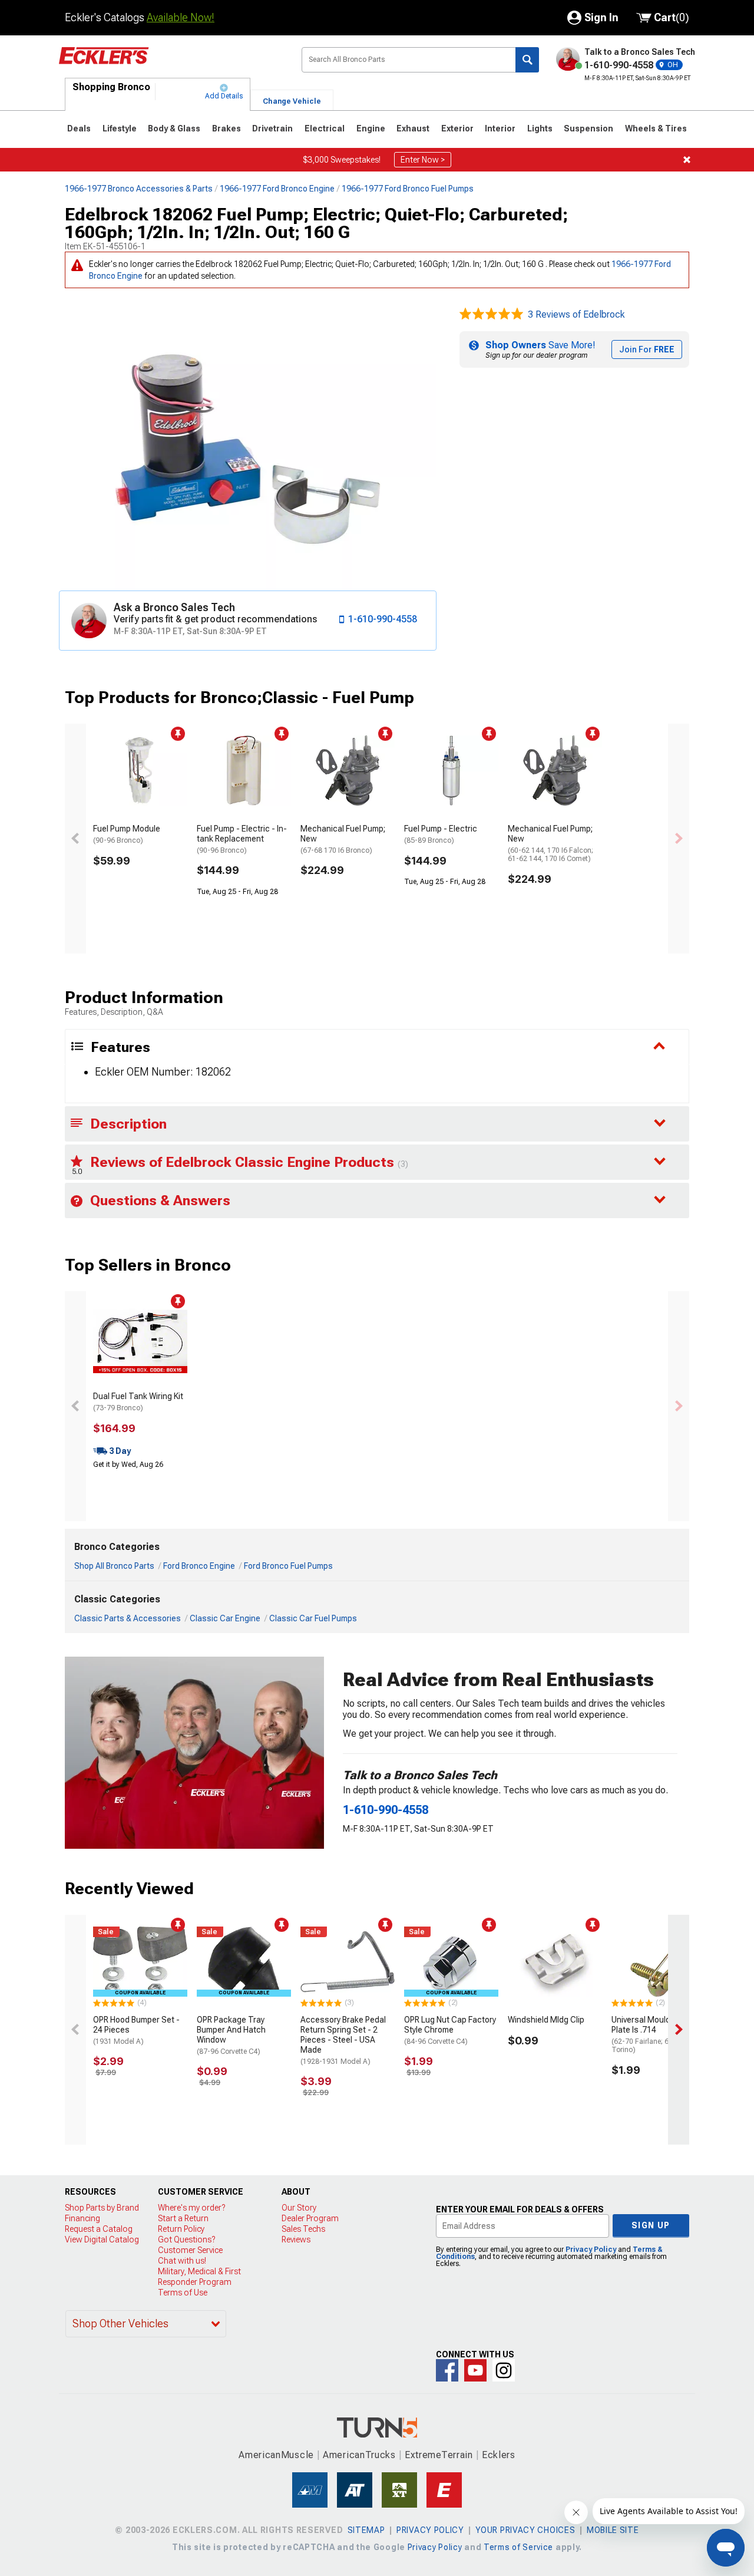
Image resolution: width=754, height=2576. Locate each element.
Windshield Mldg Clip (546, 2020)
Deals (79, 128)
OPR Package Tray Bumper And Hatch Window (231, 2035)
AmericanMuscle (276, 2455)
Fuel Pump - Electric (441, 834)
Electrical (325, 128)
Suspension (588, 128)
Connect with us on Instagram (504, 2370)
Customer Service (190, 2250)
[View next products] (679, 839)
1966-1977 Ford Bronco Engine (277, 189)
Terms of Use (183, 2293)
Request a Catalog (99, 2229)
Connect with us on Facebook (447, 2370)
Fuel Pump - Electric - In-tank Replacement (242, 839)
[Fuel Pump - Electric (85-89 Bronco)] (451, 771)
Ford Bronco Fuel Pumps (288, 1566)
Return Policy (181, 2229)
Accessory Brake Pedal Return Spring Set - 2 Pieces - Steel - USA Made (343, 2040)
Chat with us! (182, 2261)
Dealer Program (310, 2218)
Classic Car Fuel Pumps (313, 1618)
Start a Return (183, 2218)
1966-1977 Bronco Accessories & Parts (139, 189)
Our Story (299, 2208)
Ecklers (499, 2455)
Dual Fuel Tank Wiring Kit (138, 1402)
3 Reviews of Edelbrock (576, 314)
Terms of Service (518, 2547)
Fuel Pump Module (127, 834)
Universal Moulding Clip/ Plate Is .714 (656, 2034)
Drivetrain (272, 128)
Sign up (651, 2225)
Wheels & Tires (656, 128)
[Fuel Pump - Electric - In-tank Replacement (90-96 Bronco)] (244, 771)
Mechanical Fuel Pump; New (343, 839)
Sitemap (366, 2530)
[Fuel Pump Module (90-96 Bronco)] (140, 771)
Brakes (226, 128)
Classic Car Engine (225, 1618)
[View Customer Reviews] (491, 315)
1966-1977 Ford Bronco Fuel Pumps (408, 189)
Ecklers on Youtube (475, 2370)
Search (527, 60)
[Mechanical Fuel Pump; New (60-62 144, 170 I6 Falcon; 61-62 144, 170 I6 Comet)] (555, 771)
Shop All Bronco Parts (114, 1566)
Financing (82, 2218)
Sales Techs (303, 2229)
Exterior (457, 128)
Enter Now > (423, 160)
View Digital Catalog (102, 2239)
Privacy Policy (591, 2250)
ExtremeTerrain (439, 2455)
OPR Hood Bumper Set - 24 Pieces (136, 2030)
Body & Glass (174, 128)
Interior (500, 128)
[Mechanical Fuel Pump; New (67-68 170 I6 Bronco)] (348, 771)
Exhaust (413, 128)
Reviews (296, 2239)
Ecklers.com (171, 64)
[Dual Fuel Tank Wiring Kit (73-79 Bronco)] (140, 1338)
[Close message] (687, 160)
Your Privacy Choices (525, 2530)
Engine (371, 128)
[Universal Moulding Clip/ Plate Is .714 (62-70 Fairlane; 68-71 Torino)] (659, 1962)
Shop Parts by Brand (102, 2208)
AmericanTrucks (359, 2455)
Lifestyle (120, 128)
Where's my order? (191, 2208)
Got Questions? (186, 2239)
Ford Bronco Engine (199, 1566)
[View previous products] (75, 839)
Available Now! (181, 17)
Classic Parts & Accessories (128, 1618)
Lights (540, 128)
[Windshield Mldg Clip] (555, 1962)
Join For (647, 349)
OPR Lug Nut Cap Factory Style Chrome (450, 2030)
